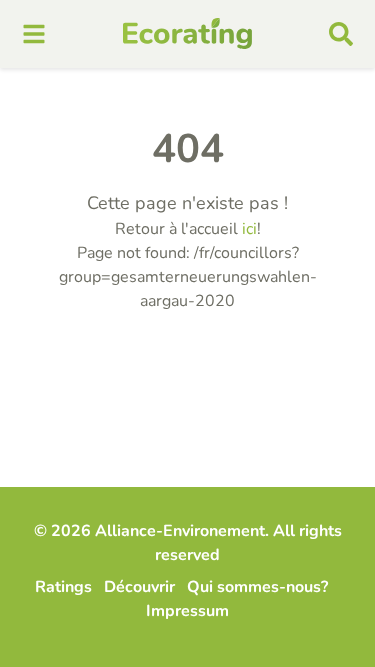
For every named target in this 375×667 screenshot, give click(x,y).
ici (249, 229)
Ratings (63, 587)
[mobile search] (341, 34)
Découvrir (139, 587)
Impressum (187, 611)
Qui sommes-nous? (257, 587)
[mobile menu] (34, 34)
